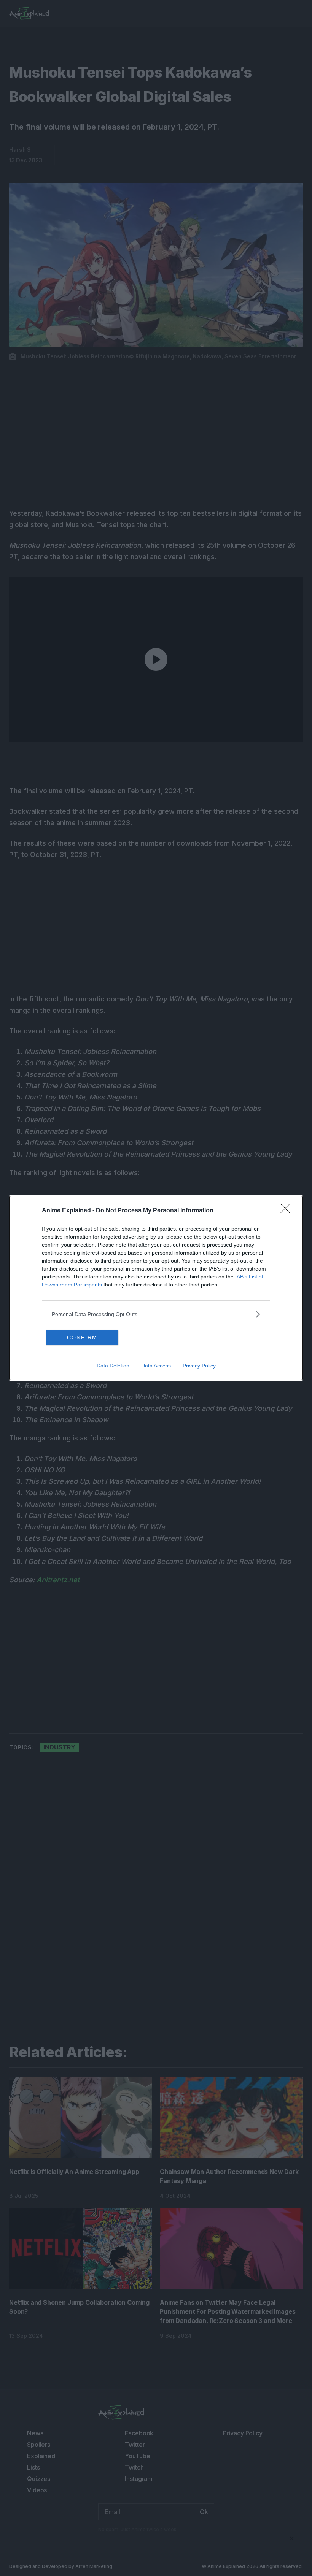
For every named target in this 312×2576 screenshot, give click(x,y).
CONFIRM (82, 1337)
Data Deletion (113, 1366)
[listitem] (156, 1314)
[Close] (288, 1211)
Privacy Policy (199, 1366)
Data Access (156, 1366)
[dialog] (156, 1288)
